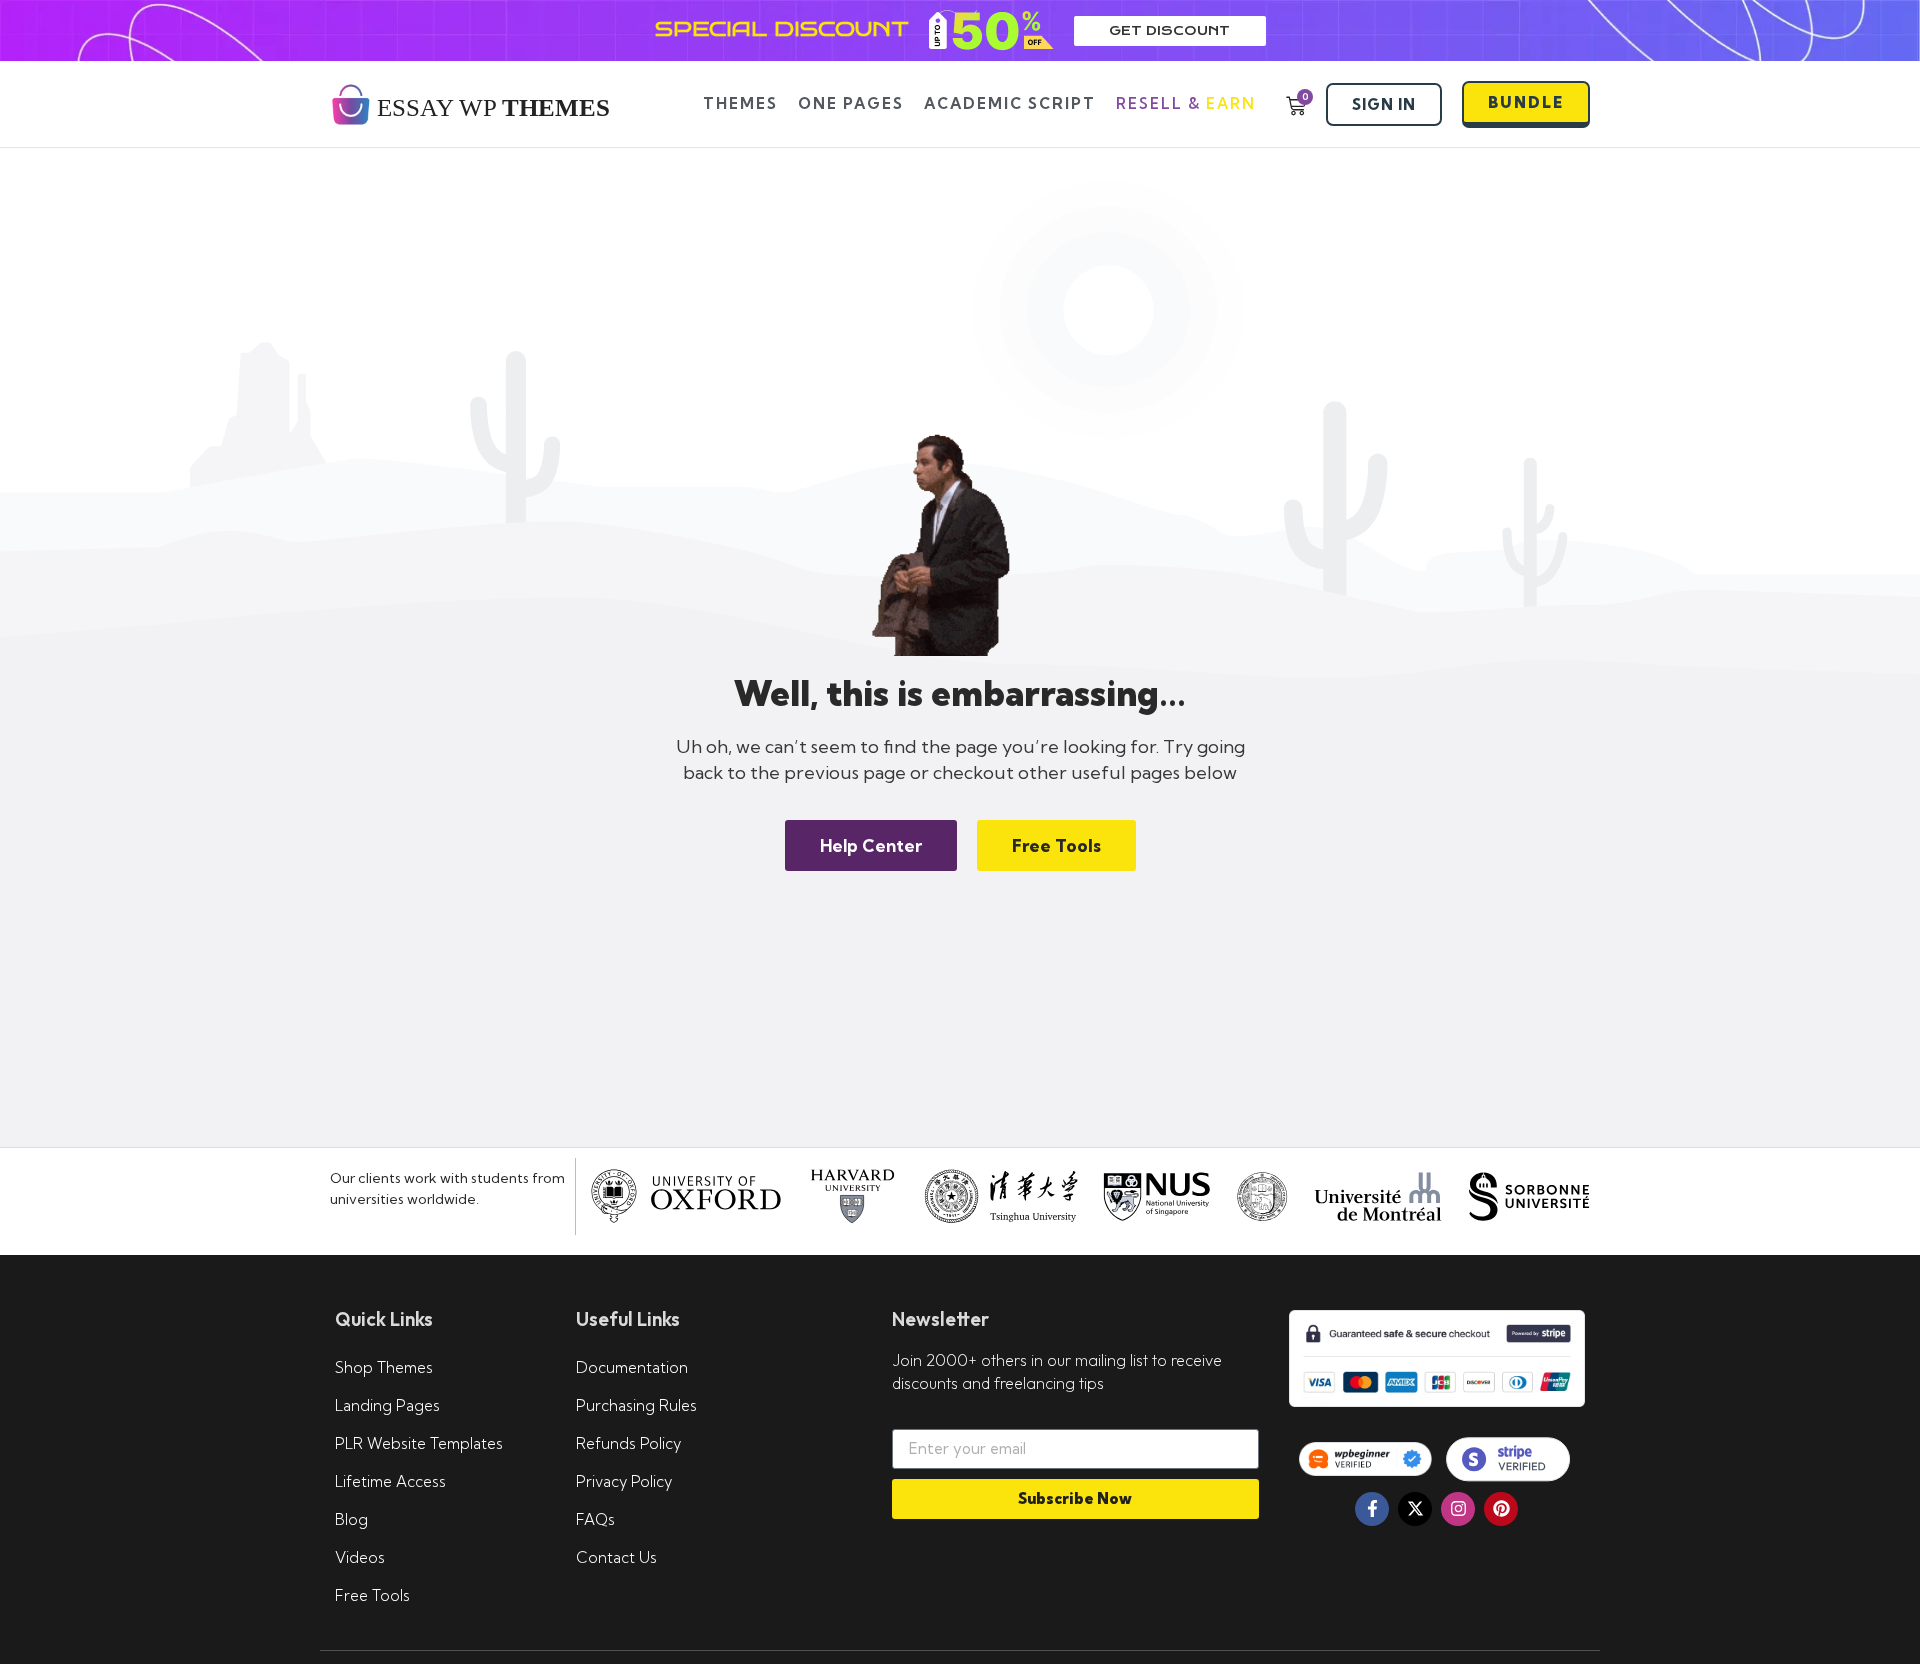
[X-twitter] (1415, 1509)
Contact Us (616, 1557)
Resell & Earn (1186, 103)
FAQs (595, 1519)
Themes (740, 103)
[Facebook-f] (1372, 1509)
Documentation (632, 1367)
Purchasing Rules (636, 1405)
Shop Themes (384, 1367)
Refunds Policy (628, 1443)
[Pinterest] (1501, 1509)
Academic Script (1010, 103)
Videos (360, 1557)
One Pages (851, 103)
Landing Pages (387, 1405)
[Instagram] (1458, 1509)
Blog (351, 1519)
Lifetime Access (390, 1481)
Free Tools (372, 1595)
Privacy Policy (624, 1481)
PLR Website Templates (419, 1443)
